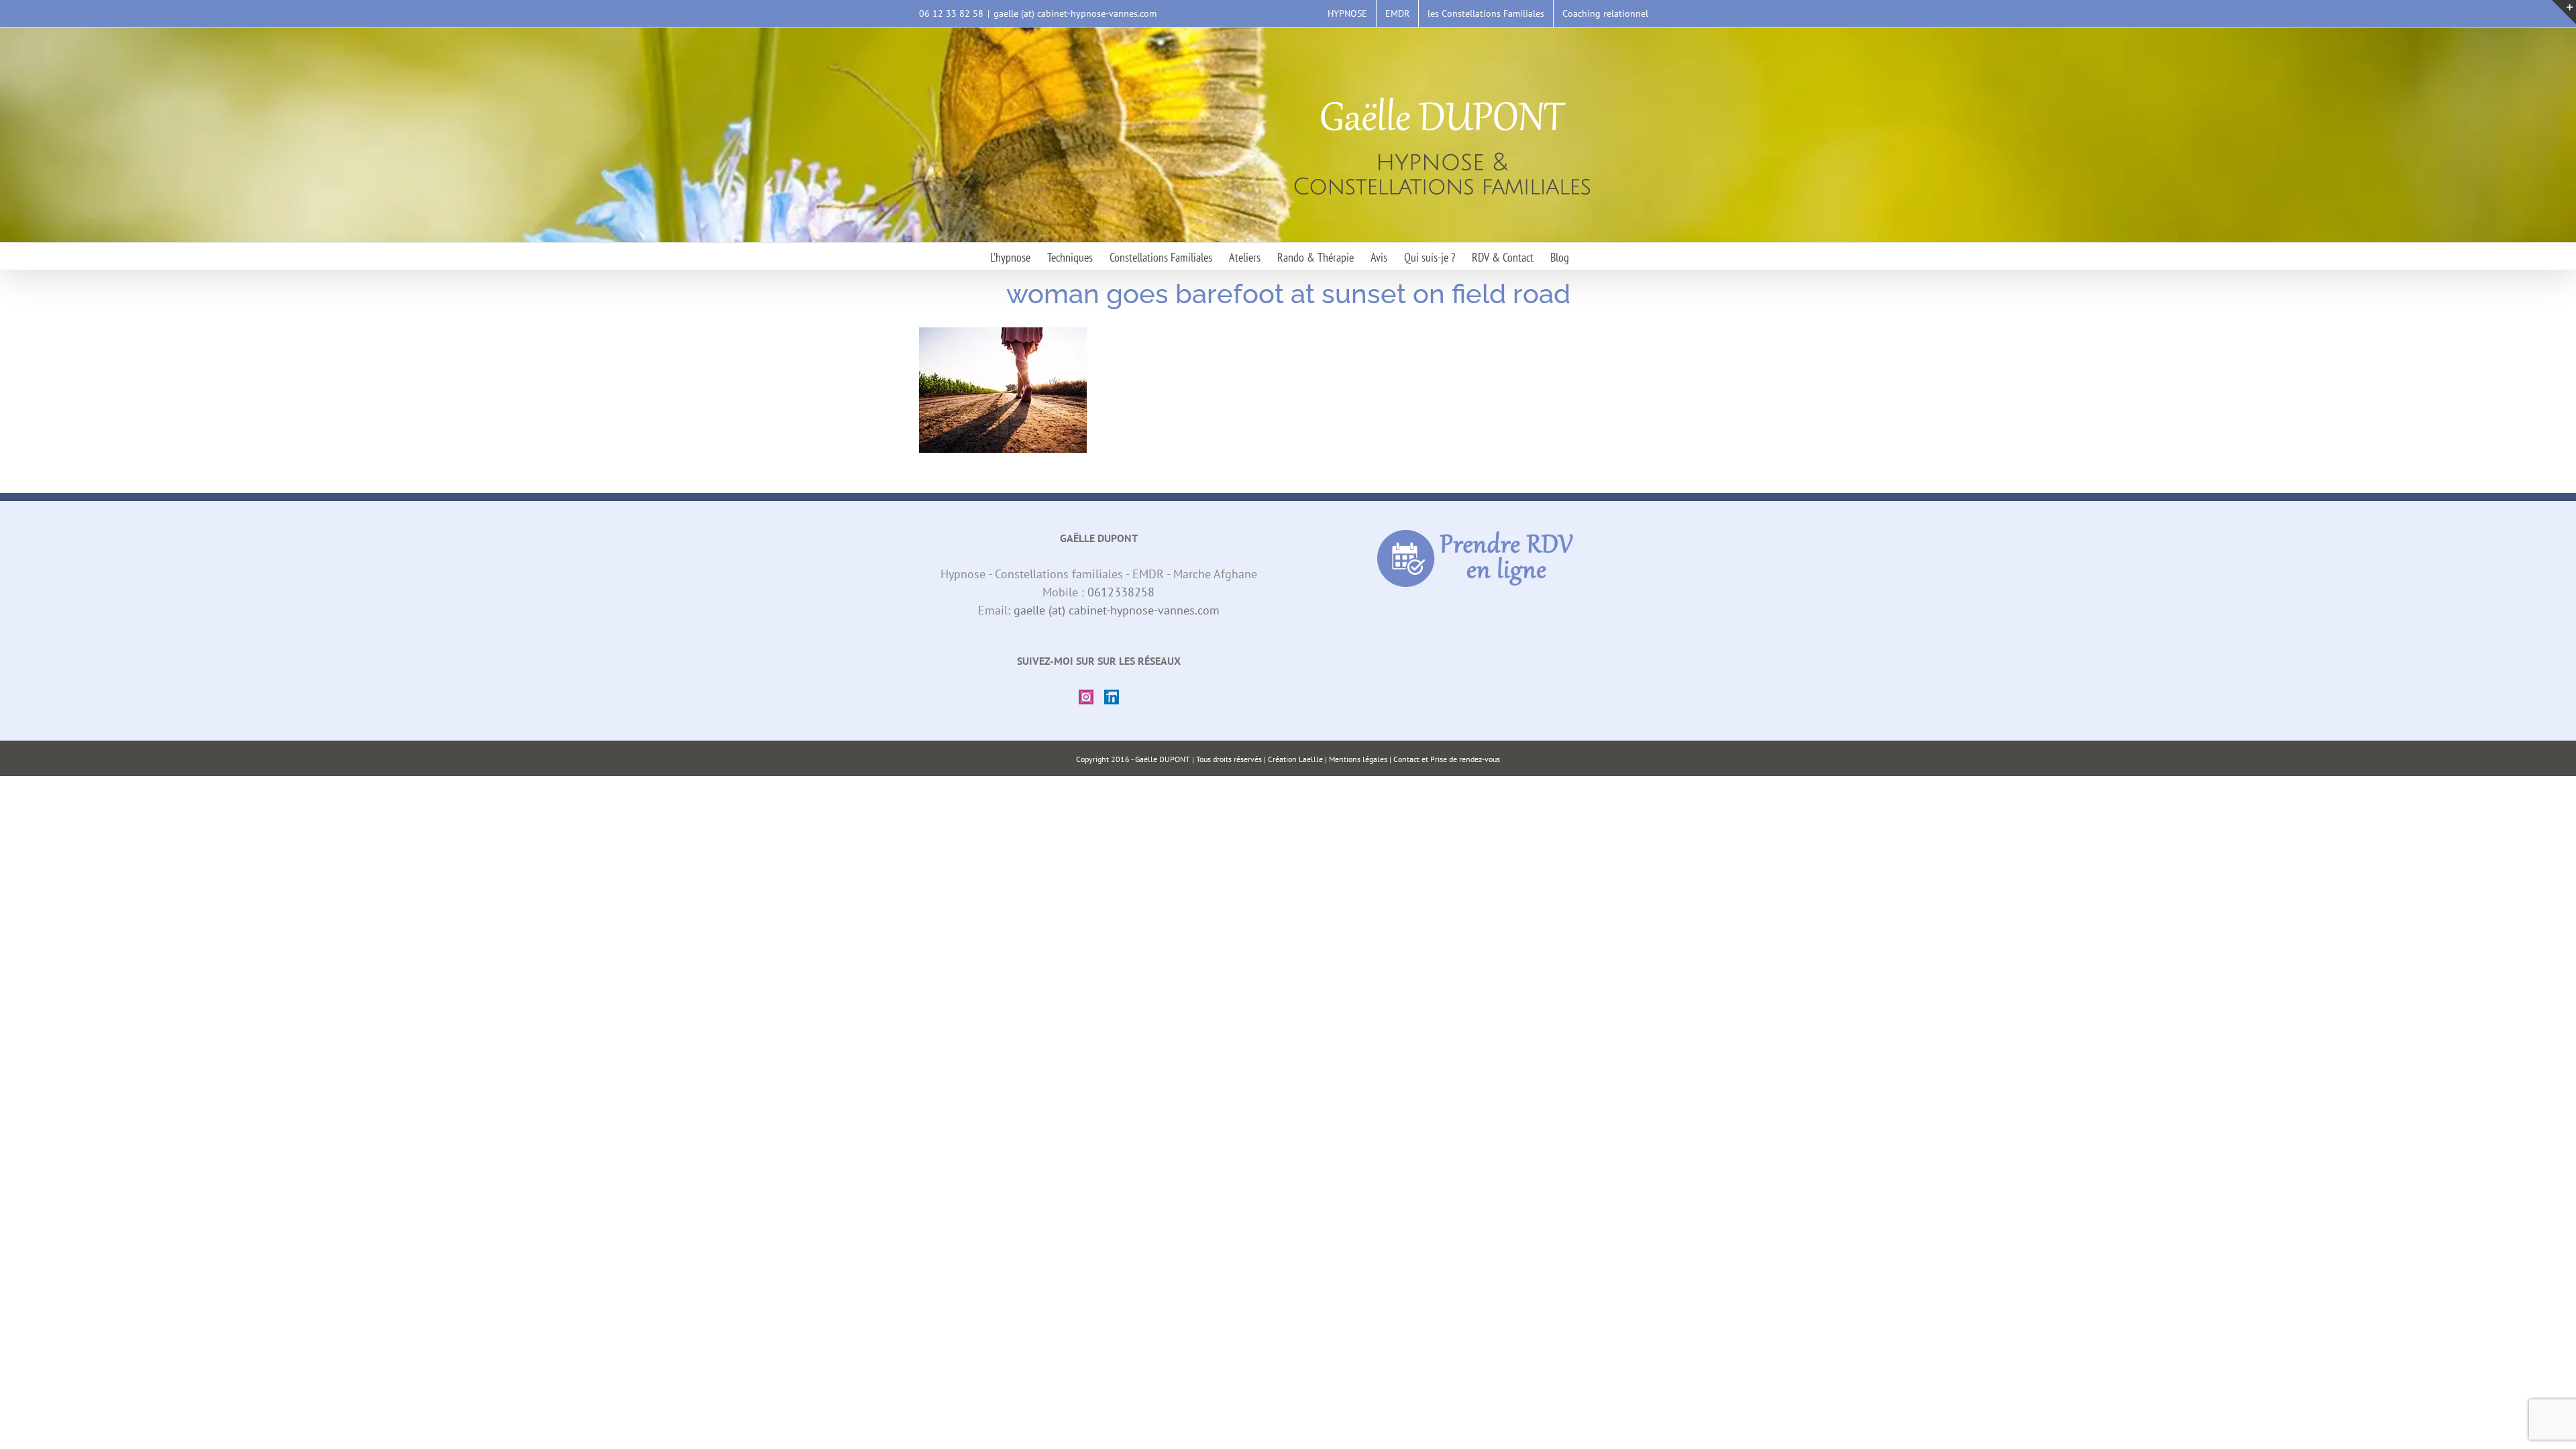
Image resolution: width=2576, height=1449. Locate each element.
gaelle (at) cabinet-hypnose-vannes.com (1075, 13)
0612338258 (1121, 592)
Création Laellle (1295, 759)
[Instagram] (1086, 697)
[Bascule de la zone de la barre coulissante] (2564, 12)
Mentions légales (1358, 759)
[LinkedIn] (1112, 697)
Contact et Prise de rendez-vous (1447, 759)
